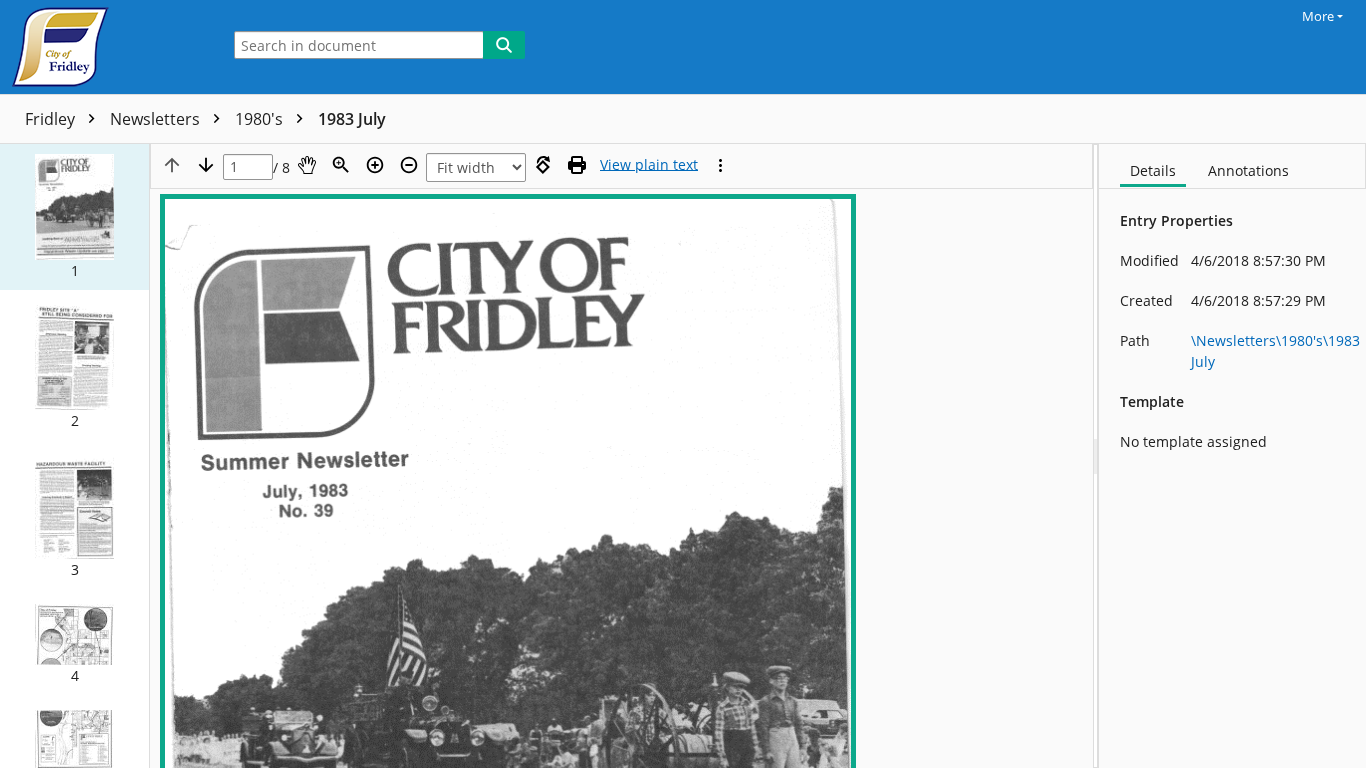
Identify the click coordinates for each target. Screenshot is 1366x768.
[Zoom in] (375, 165)
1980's (261, 119)
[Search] (504, 45)
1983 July (352, 119)
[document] (1232, 456)
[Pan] (307, 165)
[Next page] (206, 165)
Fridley (52, 119)
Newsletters (157, 119)
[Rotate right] (543, 165)
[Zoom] (341, 165)
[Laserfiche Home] (105, 47)
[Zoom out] (409, 165)
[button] (74, 217)
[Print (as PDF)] (577, 165)
